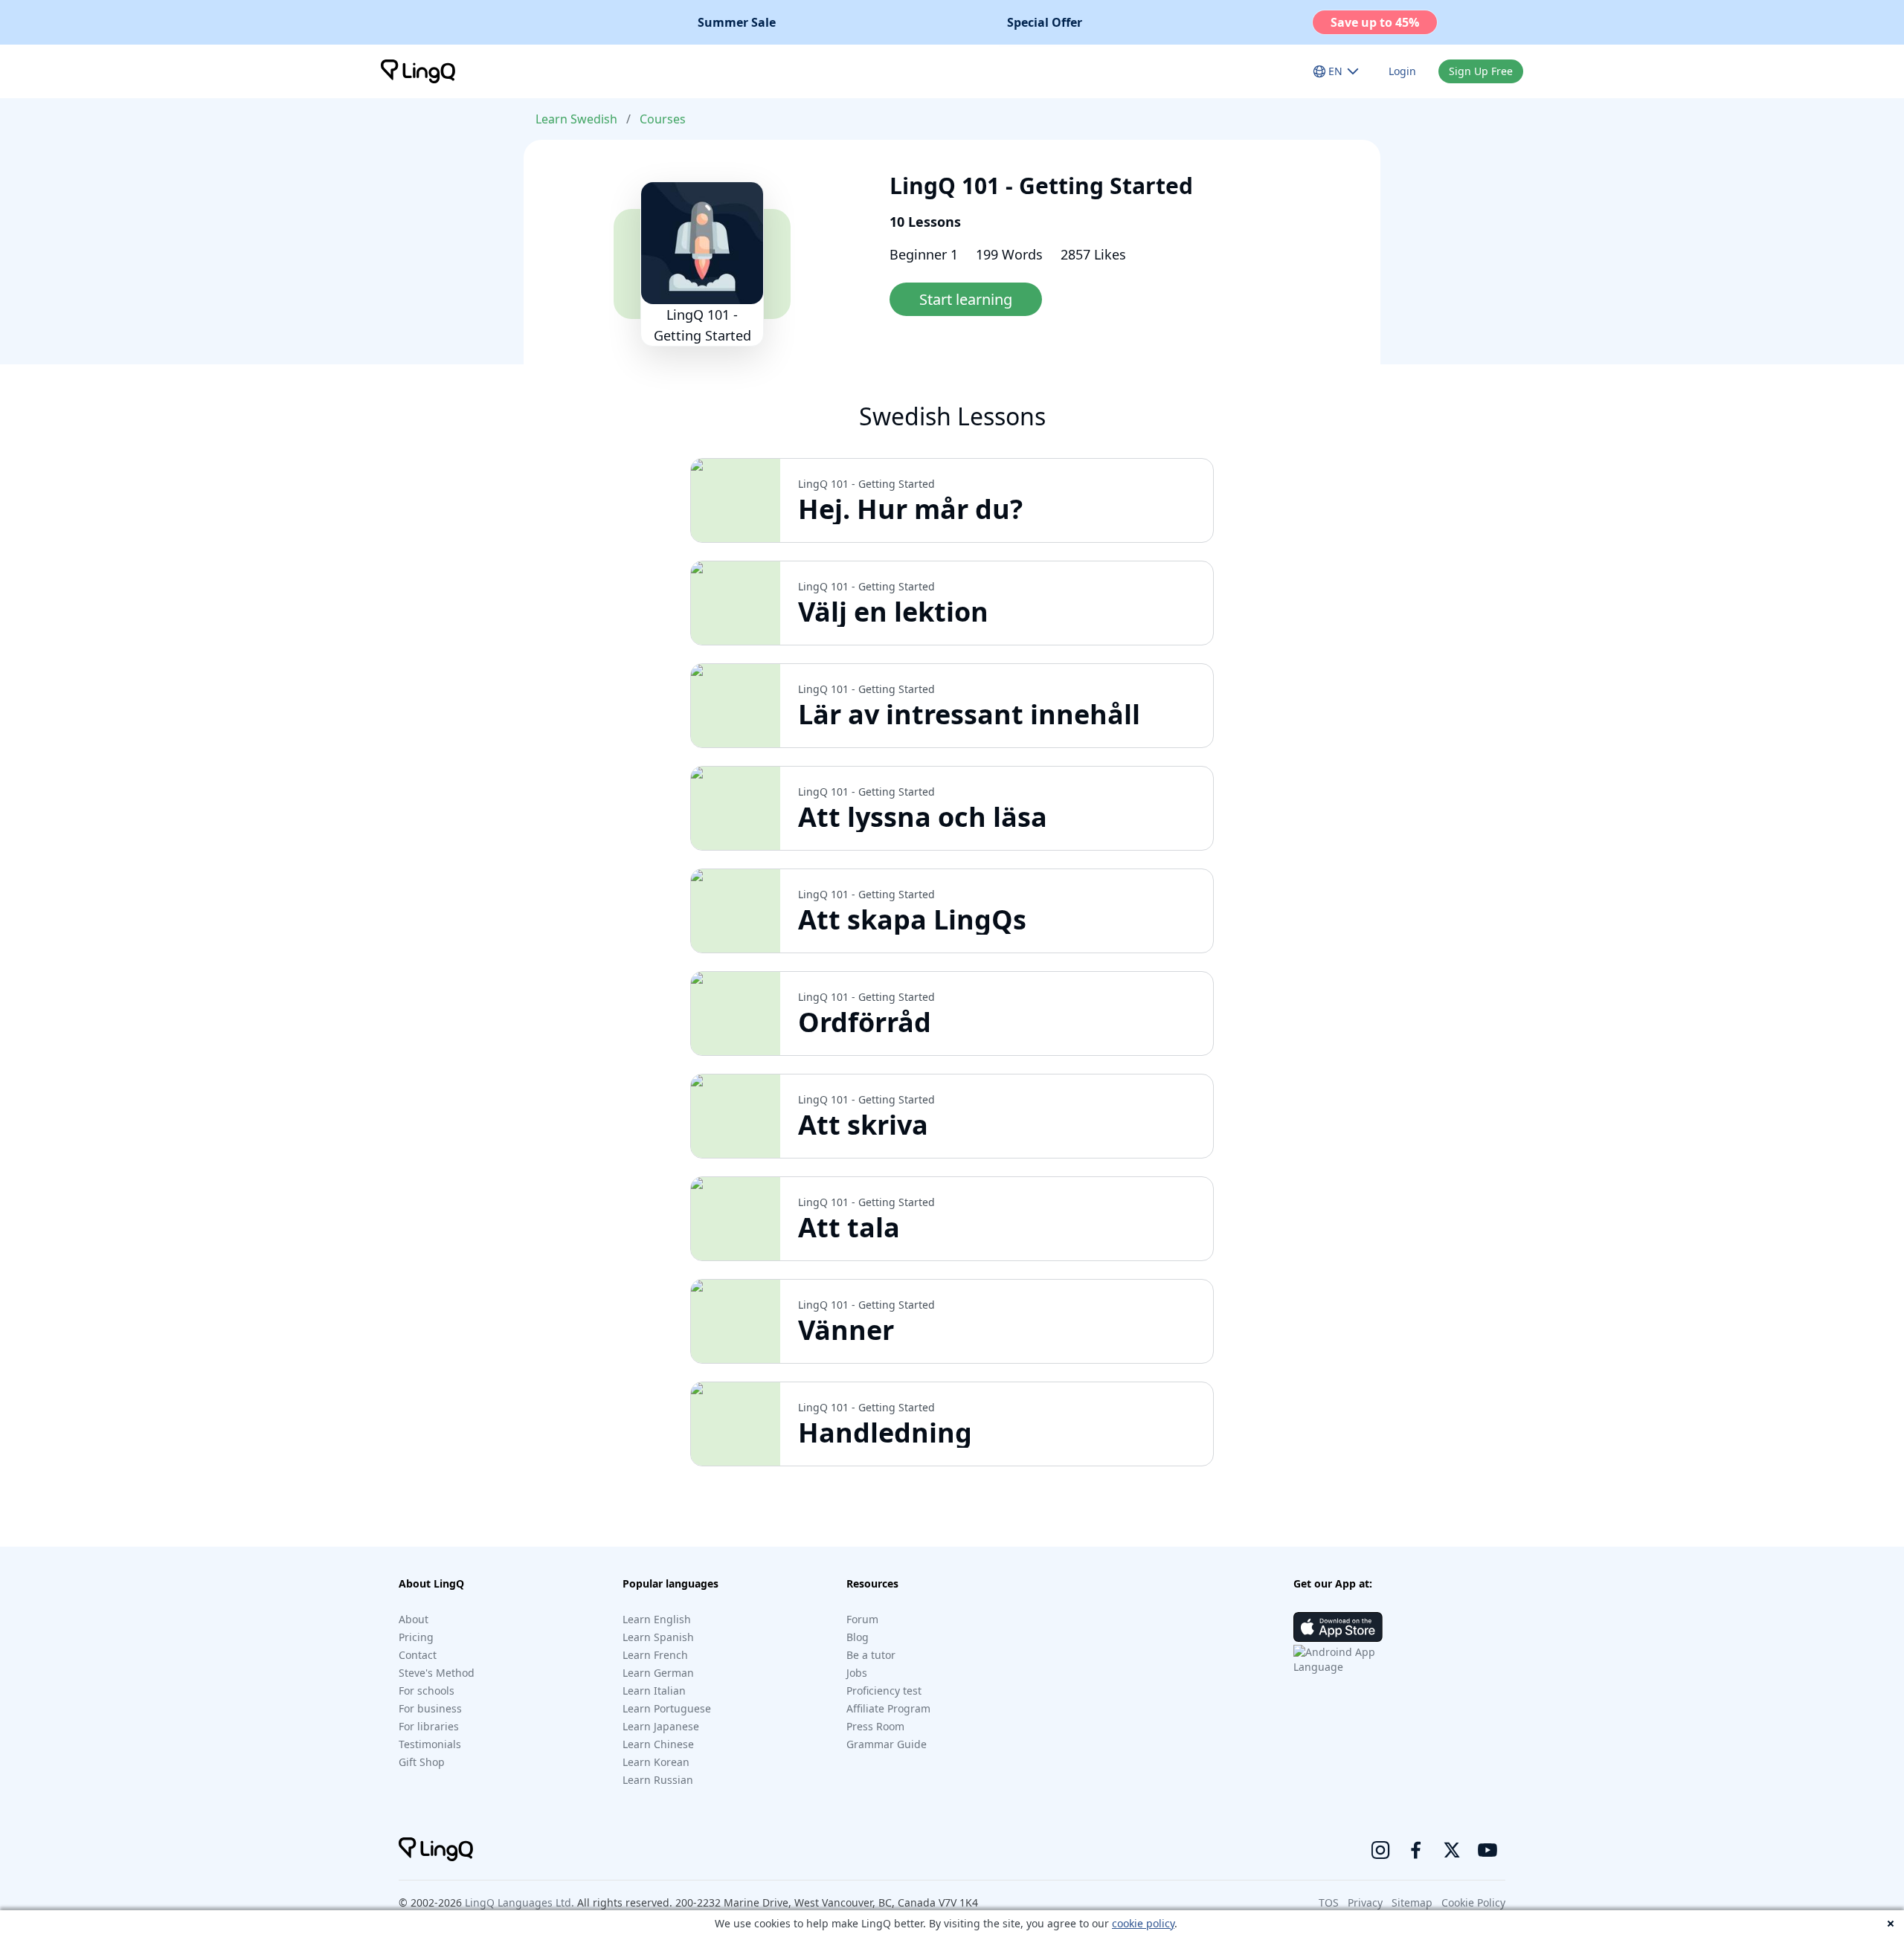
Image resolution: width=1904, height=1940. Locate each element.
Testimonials (430, 1744)
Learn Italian (654, 1691)
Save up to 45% (1375, 22)
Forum (862, 1619)
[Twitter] (1452, 1850)
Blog (858, 1637)
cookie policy (1143, 1923)
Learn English (657, 1619)
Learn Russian (658, 1780)
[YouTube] (1487, 1850)
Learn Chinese (658, 1744)
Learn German (658, 1673)
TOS (1329, 1902)
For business (430, 1708)
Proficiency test (884, 1691)
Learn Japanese (661, 1726)
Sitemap (1412, 1902)
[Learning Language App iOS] (1338, 1627)
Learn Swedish (576, 119)
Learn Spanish (658, 1637)
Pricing (416, 1637)
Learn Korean (656, 1762)
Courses (663, 119)
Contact (418, 1655)
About (414, 1619)
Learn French (655, 1655)
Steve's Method (437, 1673)
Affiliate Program (888, 1708)
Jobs (857, 1673)
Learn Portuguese (667, 1708)
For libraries (429, 1726)
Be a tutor (871, 1655)
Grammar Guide (887, 1744)
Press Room (875, 1726)
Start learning (966, 299)
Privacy (1365, 1902)
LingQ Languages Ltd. (520, 1902)
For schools (427, 1691)
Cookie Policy (1473, 1902)
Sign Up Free (1481, 71)
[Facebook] (1416, 1850)
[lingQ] (418, 71)
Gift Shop (422, 1762)
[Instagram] (1380, 1850)
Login (1402, 71)
